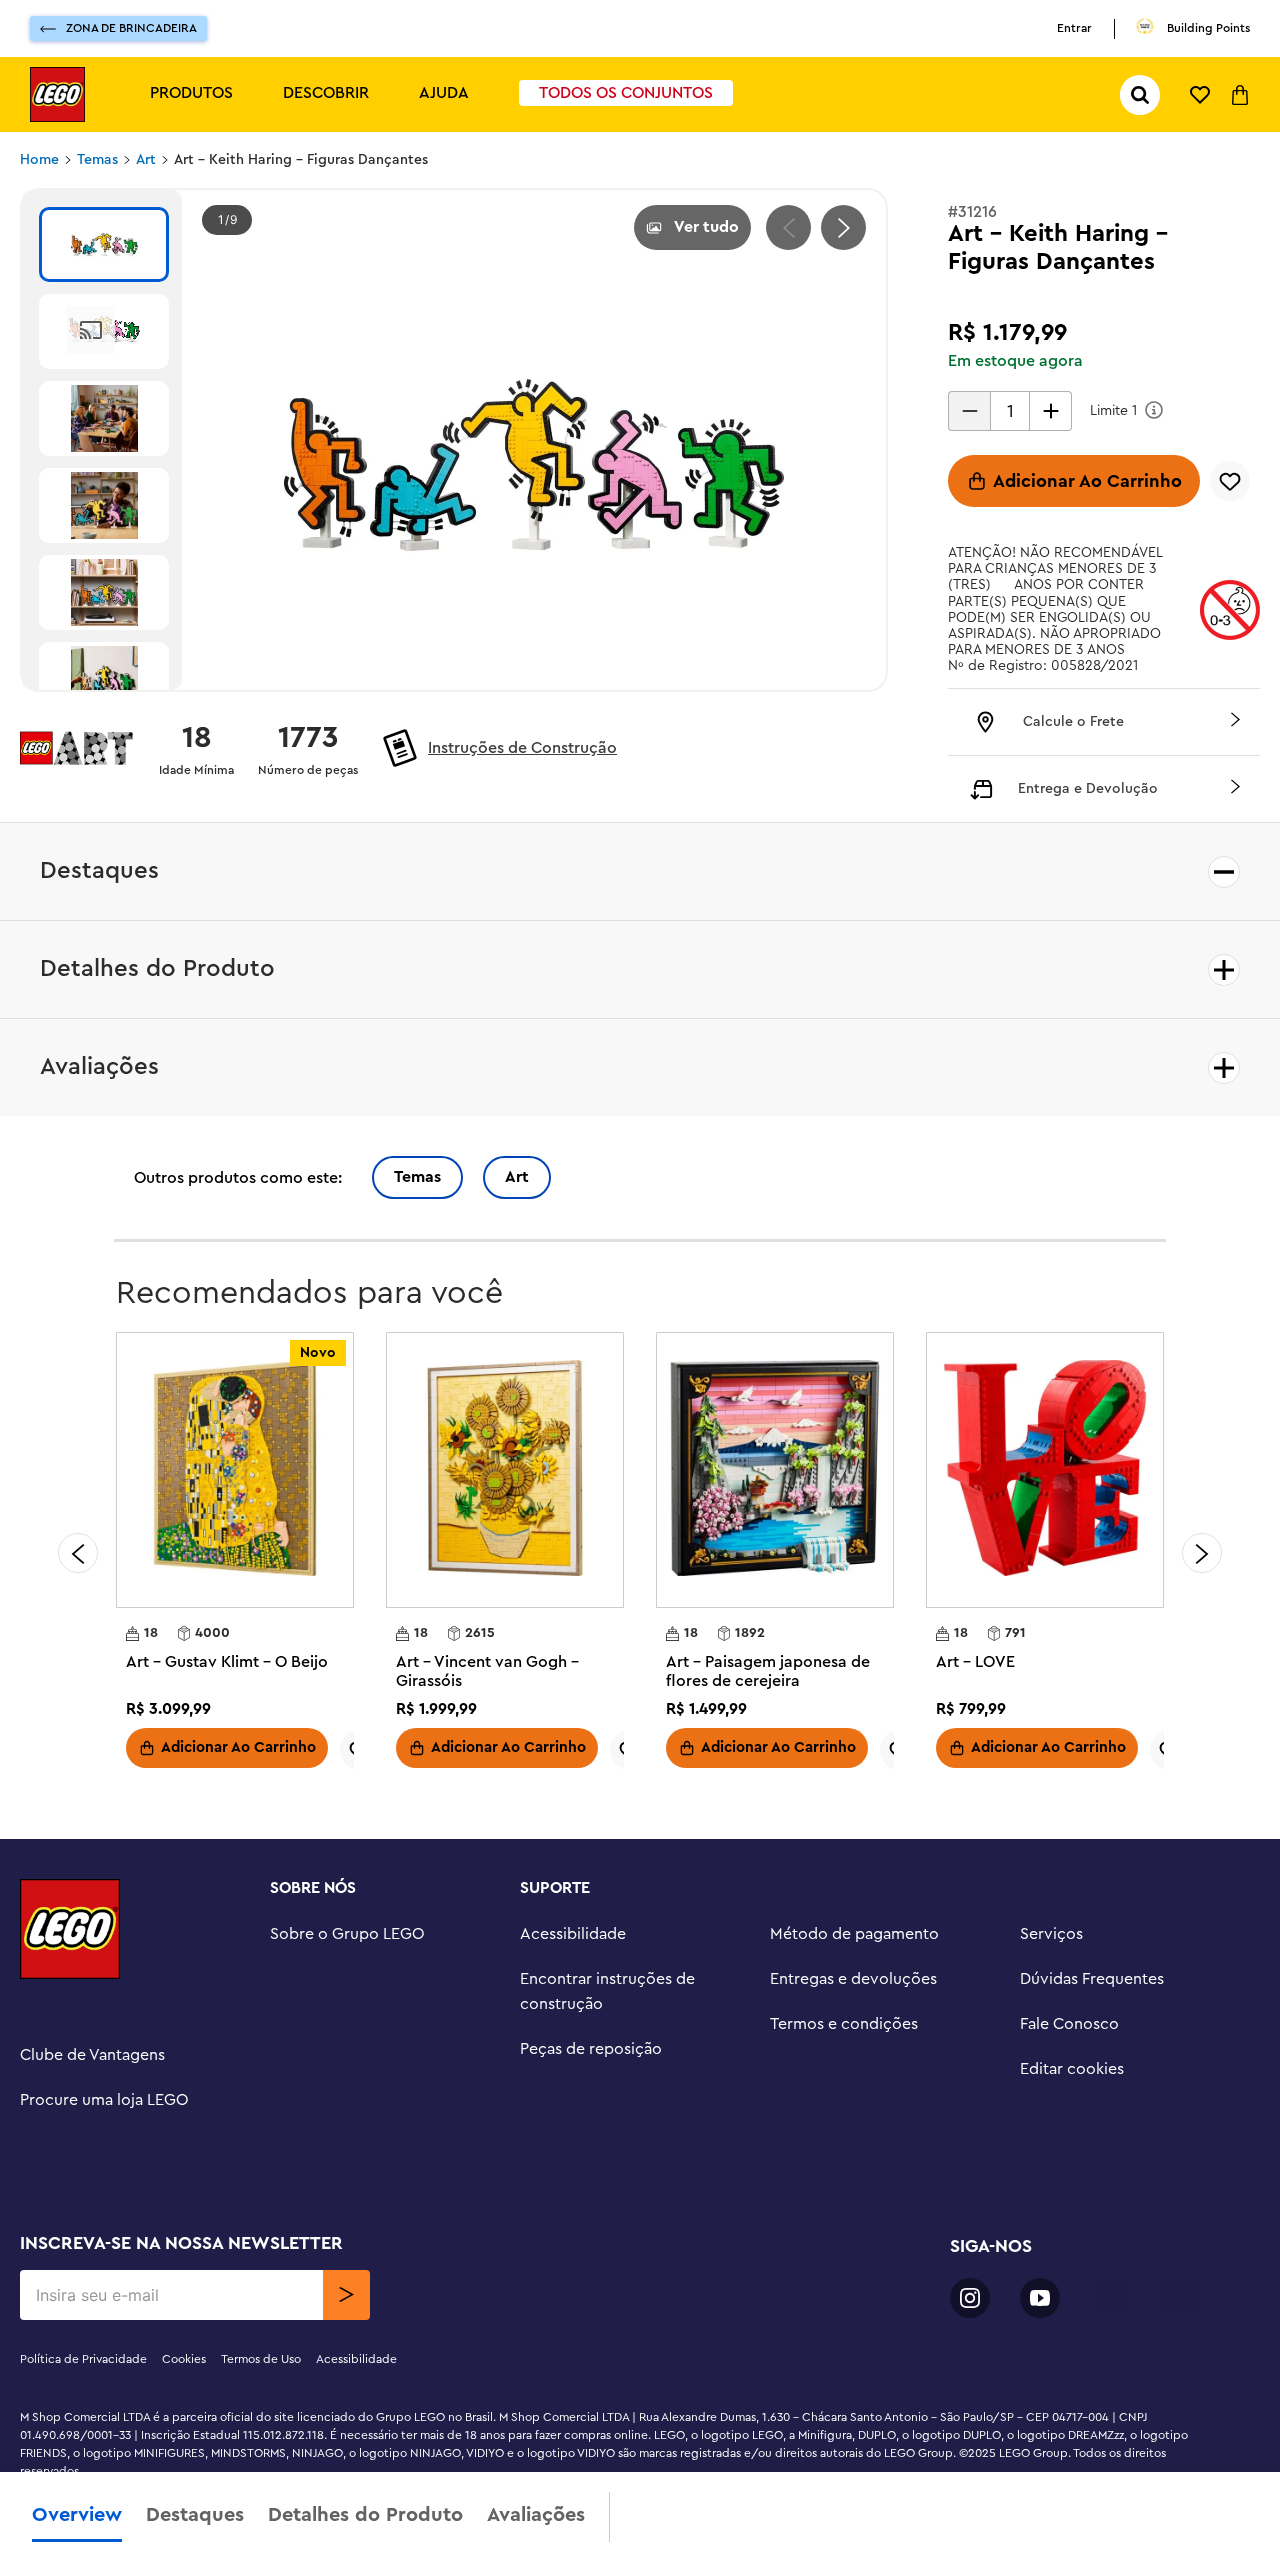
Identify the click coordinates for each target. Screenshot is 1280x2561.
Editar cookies (1072, 2069)
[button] (1104, 721)
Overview (77, 2515)
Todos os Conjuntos (626, 93)
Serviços (1051, 1934)
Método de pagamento (854, 1934)
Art (146, 160)
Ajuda (444, 93)
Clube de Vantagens (92, 2055)
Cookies (184, 2359)
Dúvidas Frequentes (1092, 1979)
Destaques (195, 2515)
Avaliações (536, 2515)
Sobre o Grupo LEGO (347, 1934)
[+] (1051, 411)
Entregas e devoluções (853, 1979)
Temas (97, 160)
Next (843, 227)
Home (39, 160)
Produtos (191, 93)
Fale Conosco (1069, 2024)
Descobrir (326, 93)
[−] (969, 411)
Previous (788, 227)
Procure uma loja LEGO (104, 2100)
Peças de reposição (591, 2049)
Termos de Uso (261, 2359)
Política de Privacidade (83, 2359)
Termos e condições (844, 2024)
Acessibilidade (573, 1934)
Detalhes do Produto (365, 2515)
